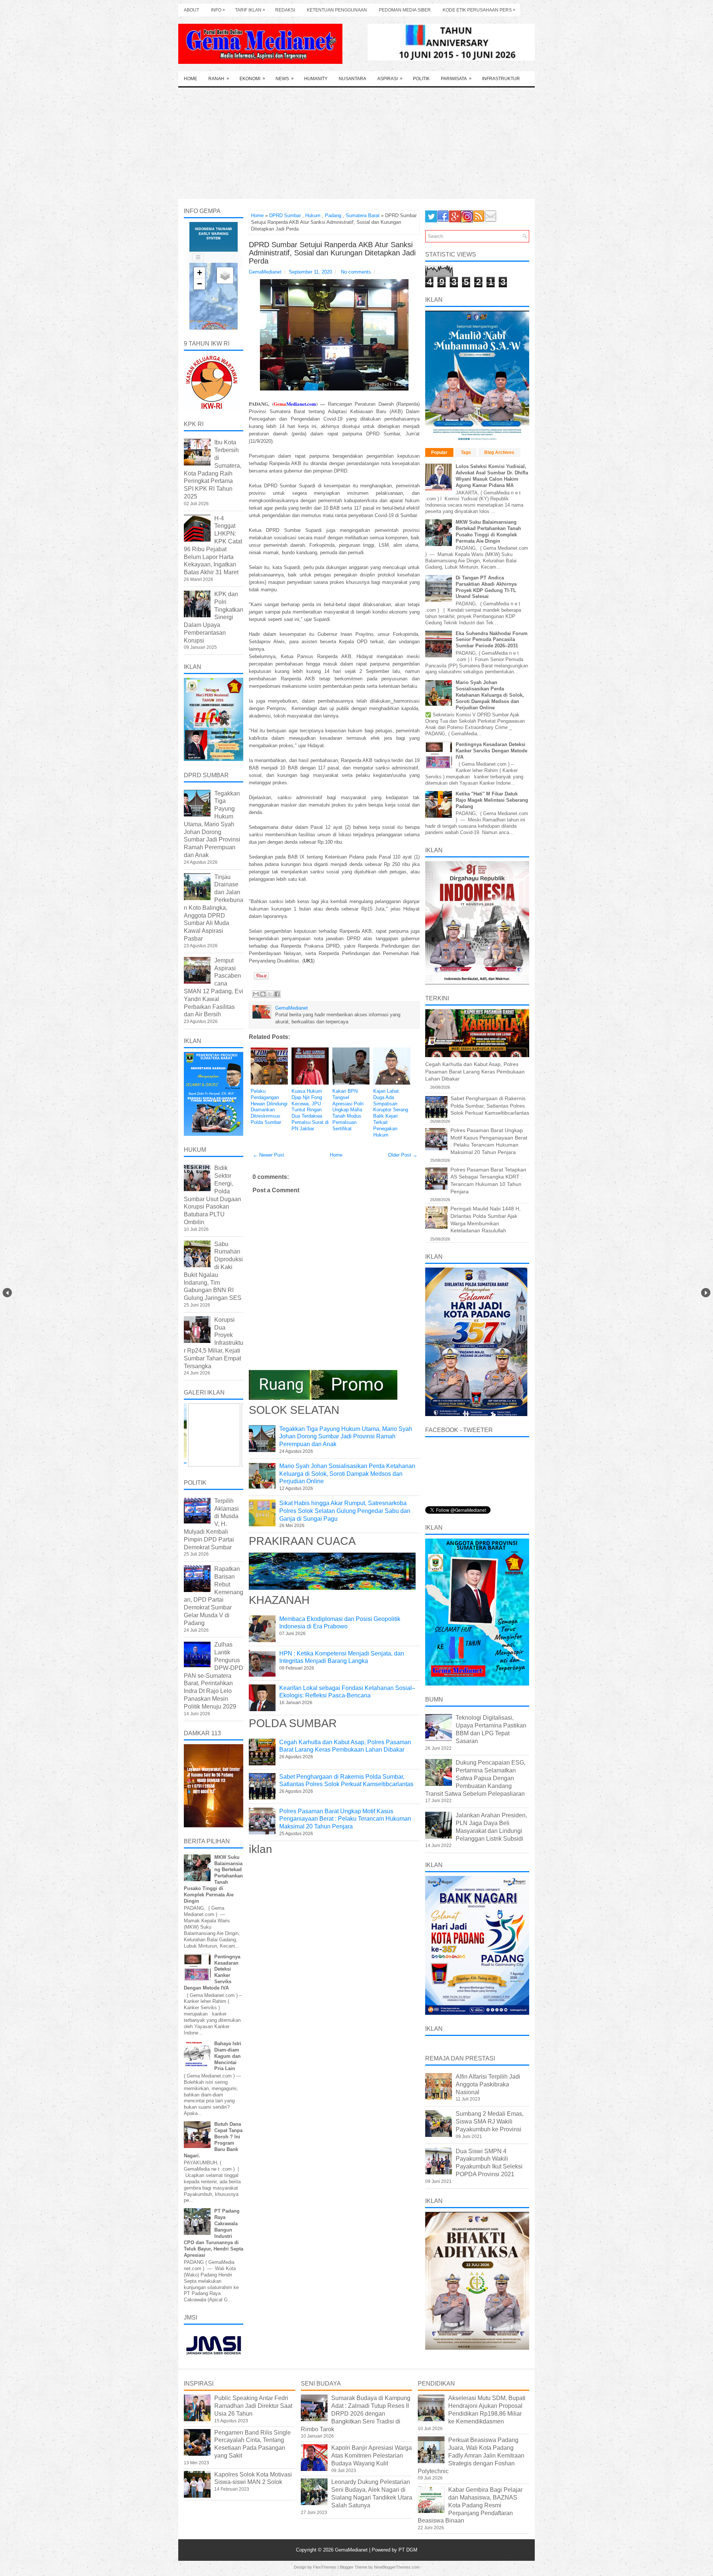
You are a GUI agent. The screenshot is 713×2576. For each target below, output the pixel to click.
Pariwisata (456, 79)
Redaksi (285, 10)
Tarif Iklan (250, 10)
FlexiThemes (325, 2567)
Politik (421, 79)
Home (191, 79)
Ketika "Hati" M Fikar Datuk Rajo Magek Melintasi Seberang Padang (492, 800)
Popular (439, 452)
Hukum (313, 215)
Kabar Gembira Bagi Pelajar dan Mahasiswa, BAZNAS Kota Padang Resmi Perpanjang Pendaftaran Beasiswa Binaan (470, 2505)
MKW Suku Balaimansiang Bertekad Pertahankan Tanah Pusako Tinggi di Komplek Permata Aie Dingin (488, 532)
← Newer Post (268, 1155)
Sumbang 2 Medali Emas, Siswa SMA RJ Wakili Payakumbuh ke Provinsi (490, 2121)
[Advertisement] (356, 143)
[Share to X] (270, 994)
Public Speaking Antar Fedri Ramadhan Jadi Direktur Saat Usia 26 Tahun (253, 2406)
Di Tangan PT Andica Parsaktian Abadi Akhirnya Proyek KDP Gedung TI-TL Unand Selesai (486, 587)
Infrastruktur (501, 79)
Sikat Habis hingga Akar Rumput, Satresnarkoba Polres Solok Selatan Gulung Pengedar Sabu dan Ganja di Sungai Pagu (345, 1511)
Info (218, 10)
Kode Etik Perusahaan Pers (479, 10)
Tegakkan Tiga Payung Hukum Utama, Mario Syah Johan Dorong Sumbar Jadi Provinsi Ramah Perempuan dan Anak (346, 1437)
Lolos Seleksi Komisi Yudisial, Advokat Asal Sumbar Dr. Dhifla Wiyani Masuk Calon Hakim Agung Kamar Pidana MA (492, 476)
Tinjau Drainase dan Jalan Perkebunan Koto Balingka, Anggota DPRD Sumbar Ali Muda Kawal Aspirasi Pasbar (214, 908)
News (285, 79)
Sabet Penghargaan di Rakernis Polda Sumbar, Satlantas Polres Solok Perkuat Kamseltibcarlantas (490, 1106)
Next (706, 1293)
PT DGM (408, 2550)
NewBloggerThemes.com (397, 2567)
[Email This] (256, 994)
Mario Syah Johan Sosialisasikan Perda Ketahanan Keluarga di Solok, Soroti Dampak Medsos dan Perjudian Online (347, 1474)
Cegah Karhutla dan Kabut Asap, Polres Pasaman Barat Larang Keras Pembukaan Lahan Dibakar (475, 1071)
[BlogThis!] (263, 994)
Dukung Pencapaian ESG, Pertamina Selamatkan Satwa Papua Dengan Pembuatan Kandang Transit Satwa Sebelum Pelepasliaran (475, 1778)
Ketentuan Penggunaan (337, 10)
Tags (466, 452)
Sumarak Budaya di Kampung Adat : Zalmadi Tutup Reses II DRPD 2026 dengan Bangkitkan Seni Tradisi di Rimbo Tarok (356, 2413)
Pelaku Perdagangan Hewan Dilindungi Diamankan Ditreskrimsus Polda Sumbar (269, 1107)
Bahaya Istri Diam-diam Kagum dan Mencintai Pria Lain (228, 2056)
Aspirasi (390, 79)
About (191, 10)
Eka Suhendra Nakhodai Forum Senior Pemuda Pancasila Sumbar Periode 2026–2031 (492, 640)
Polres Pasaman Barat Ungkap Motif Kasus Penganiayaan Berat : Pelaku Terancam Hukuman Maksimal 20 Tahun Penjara (345, 1819)
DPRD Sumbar (285, 215)
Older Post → (403, 1155)
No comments (356, 272)
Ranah (219, 79)
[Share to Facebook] (277, 994)
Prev (7, 1293)
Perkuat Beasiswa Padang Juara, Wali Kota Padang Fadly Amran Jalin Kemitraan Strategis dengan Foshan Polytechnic (471, 2455)
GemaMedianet (352, 2550)
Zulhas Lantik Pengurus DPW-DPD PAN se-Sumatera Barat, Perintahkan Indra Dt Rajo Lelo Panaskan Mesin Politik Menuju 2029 (214, 1675)
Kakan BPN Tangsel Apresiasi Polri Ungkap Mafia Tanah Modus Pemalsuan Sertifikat (348, 1110)
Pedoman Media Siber (405, 10)
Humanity (316, 79)
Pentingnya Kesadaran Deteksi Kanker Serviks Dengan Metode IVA (491, 751)
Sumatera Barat (363, 215)
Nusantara (352, 79)
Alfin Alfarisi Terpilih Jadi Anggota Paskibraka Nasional (488, 2084)
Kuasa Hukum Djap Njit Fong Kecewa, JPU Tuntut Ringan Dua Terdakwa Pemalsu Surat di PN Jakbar (310, 1110)
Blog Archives (499, 452)
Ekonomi (252, 79)
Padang (333, 215)
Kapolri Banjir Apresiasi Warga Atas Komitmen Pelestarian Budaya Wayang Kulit (372, 2456)
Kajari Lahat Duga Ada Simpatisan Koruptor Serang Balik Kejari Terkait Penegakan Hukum (391, 1113)
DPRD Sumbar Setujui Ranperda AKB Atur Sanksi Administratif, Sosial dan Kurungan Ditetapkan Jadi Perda (332, 253)
